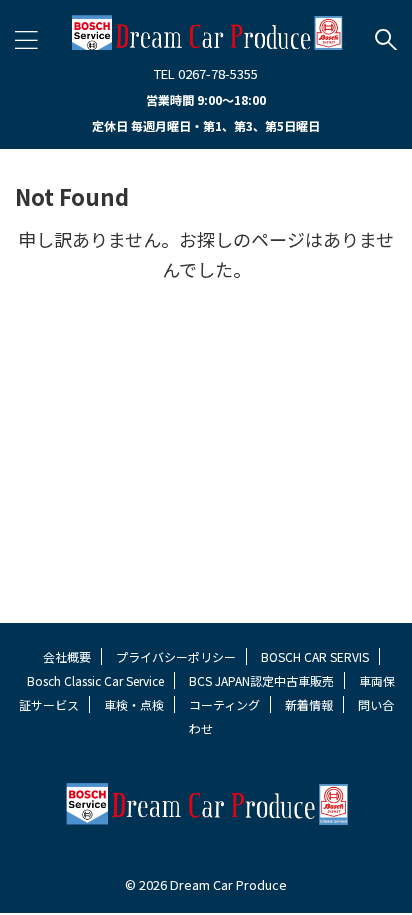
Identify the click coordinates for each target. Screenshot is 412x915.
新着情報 (309, 704)
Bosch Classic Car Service (95, 680)
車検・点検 (134, 704)
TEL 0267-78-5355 (206, 73)
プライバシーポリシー (176, 656)
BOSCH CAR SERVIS (315, 656)
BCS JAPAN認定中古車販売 (261, 680)
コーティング (224, 704)
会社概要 (67, 656)
